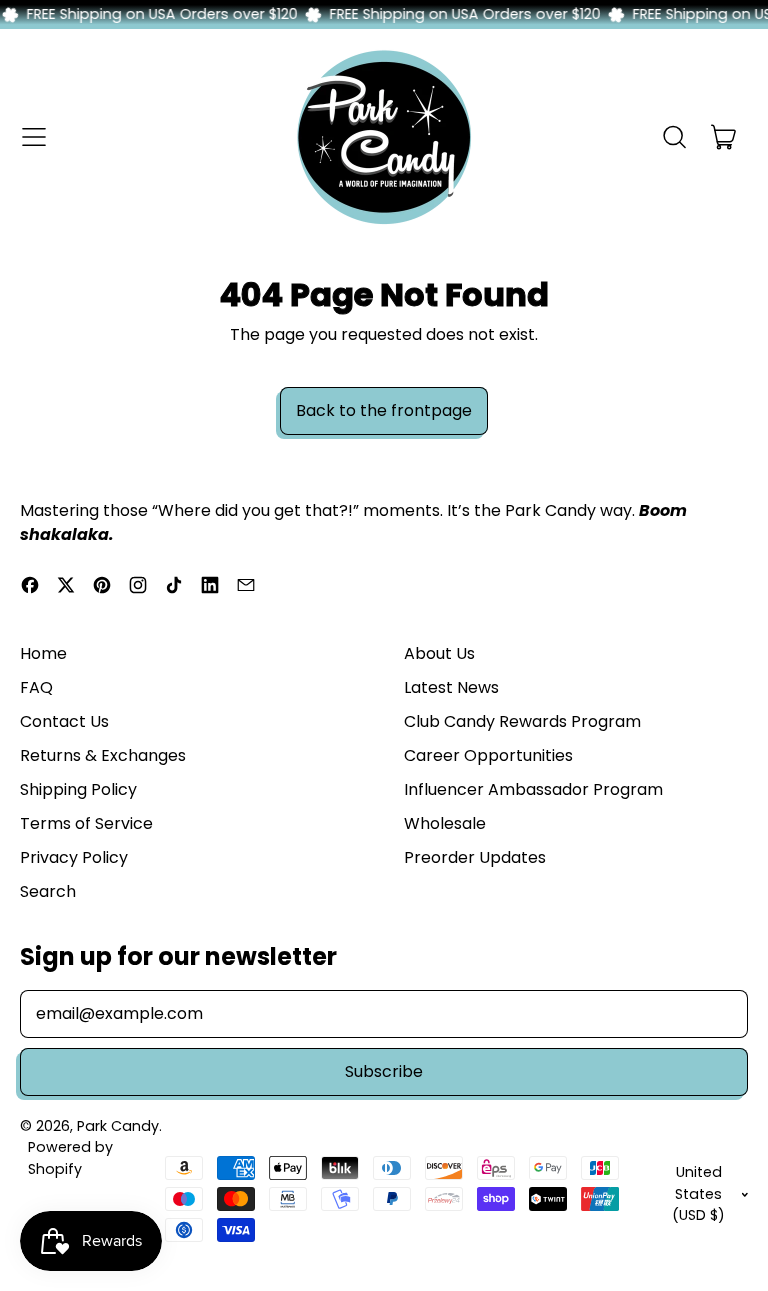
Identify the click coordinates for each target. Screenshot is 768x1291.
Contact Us (64, 721)
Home (43, 653)
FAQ (36, 687)
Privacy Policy (74, 857)
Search (48, 891)
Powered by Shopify (70, 1157)
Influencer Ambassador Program (533, 789)
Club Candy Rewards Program (522, 721)
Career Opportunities (488, 755)
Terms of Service (86, 823)
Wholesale (445, 823)
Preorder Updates (475, 857)
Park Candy (118, 1126)
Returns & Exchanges (103, 755)
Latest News (451, 687)
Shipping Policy (78, 789)
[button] (674, 137)
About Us (439, 653)
